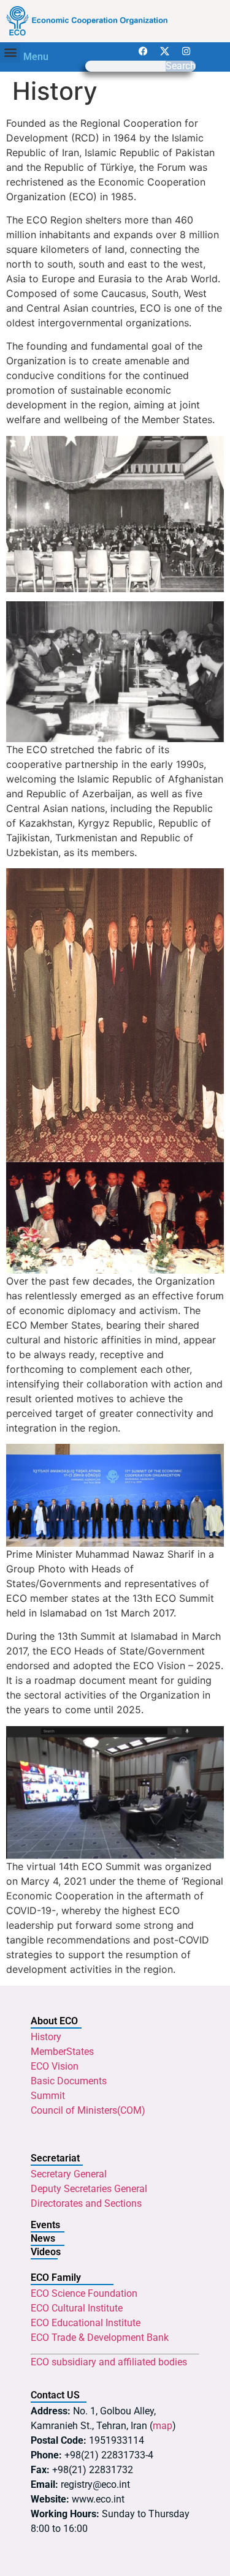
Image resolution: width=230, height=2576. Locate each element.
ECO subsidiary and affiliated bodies (109, 2362)
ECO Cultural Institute (77, 2308)
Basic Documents (69, 2081)
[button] (10, 52)
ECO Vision (55, 2066)
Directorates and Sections (86, 2203)
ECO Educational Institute (86, 2323)
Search (181, 66)
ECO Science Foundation (84, 2293)
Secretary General (69, 2174)
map (163, 2426)
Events (45, 2225)
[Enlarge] (208, 1460)
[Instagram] (186, 51)
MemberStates (62, 2052)
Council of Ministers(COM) (88, 2110)
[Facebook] (144, 51)
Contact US (55, 2395)
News (43, 2238)
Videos (46, 2252)
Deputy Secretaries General (89, 2189)
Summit (48, 2096)
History (46, 2037)
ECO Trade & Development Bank (100, 2338)
